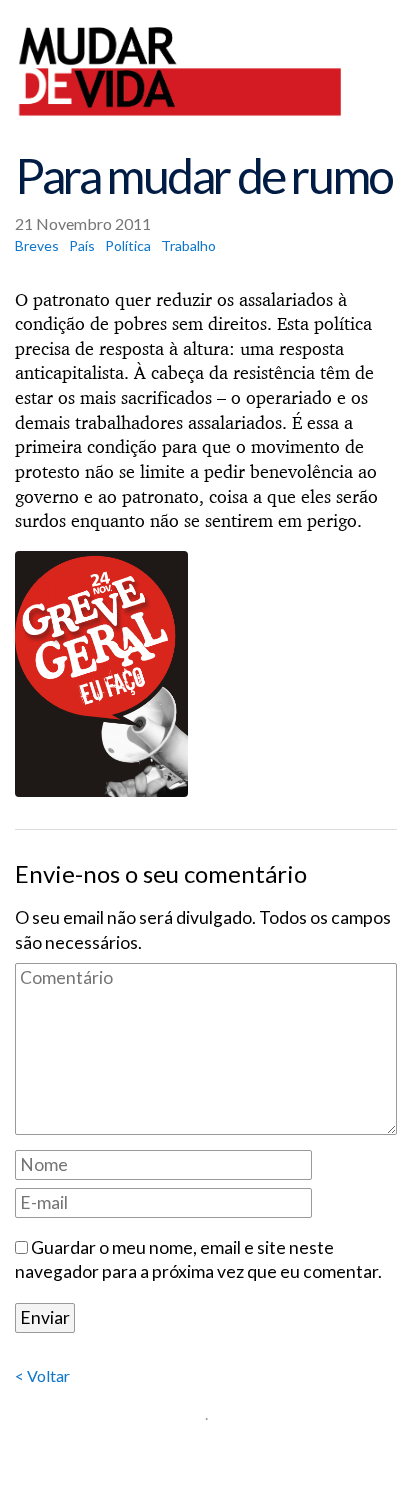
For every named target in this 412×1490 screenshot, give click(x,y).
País (82, 245)
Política (128, 245)
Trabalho (188, 245)
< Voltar (42, 1375)
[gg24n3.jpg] (206, 674)
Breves (37, 245)
